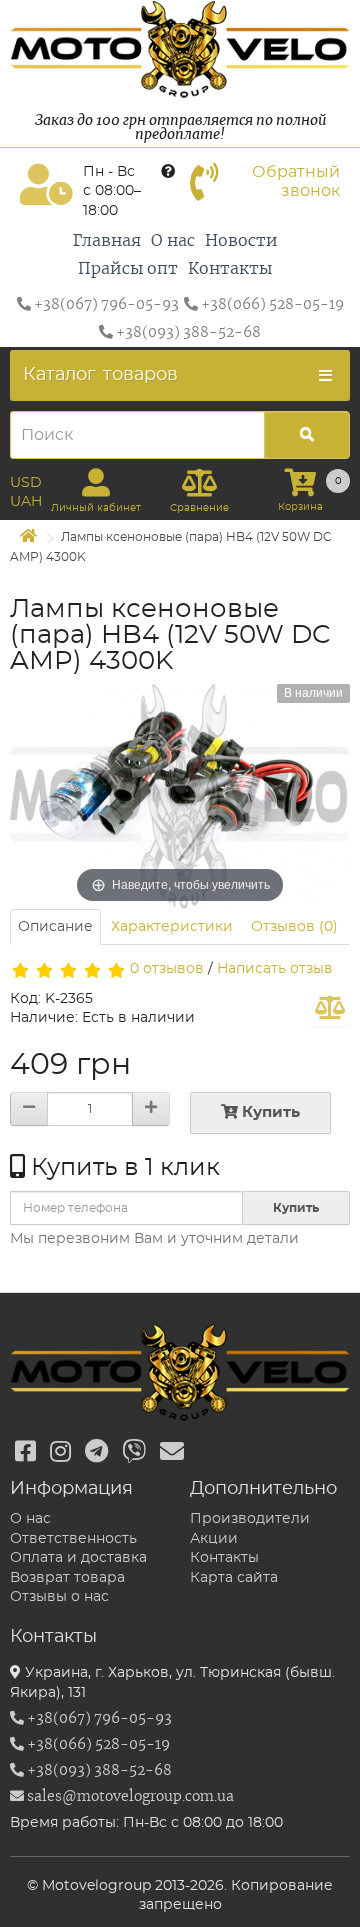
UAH (26, 502)
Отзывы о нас (59, 1597)
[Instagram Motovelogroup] (60, 1453)
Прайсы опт (128, 269)
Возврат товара (67, 1578)
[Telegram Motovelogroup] (96, 1453)
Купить (269, 1112)
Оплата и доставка (78, 1558)
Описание (55, 927)
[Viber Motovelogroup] (134, 1453)
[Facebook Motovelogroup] (25, 1453)
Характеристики (172, 927)
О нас (173, 241)
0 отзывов (167, 969)
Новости (241, 241)
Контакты (230, 269)
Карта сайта (234, 1578)
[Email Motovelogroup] (172, 1453)
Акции (214, 1539)
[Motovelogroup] (180, 49)
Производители (250, 1519)
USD (26, 483)
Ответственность (73, 1539)
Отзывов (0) (294, 927)
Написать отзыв (275, 969)
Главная (107, 241)
